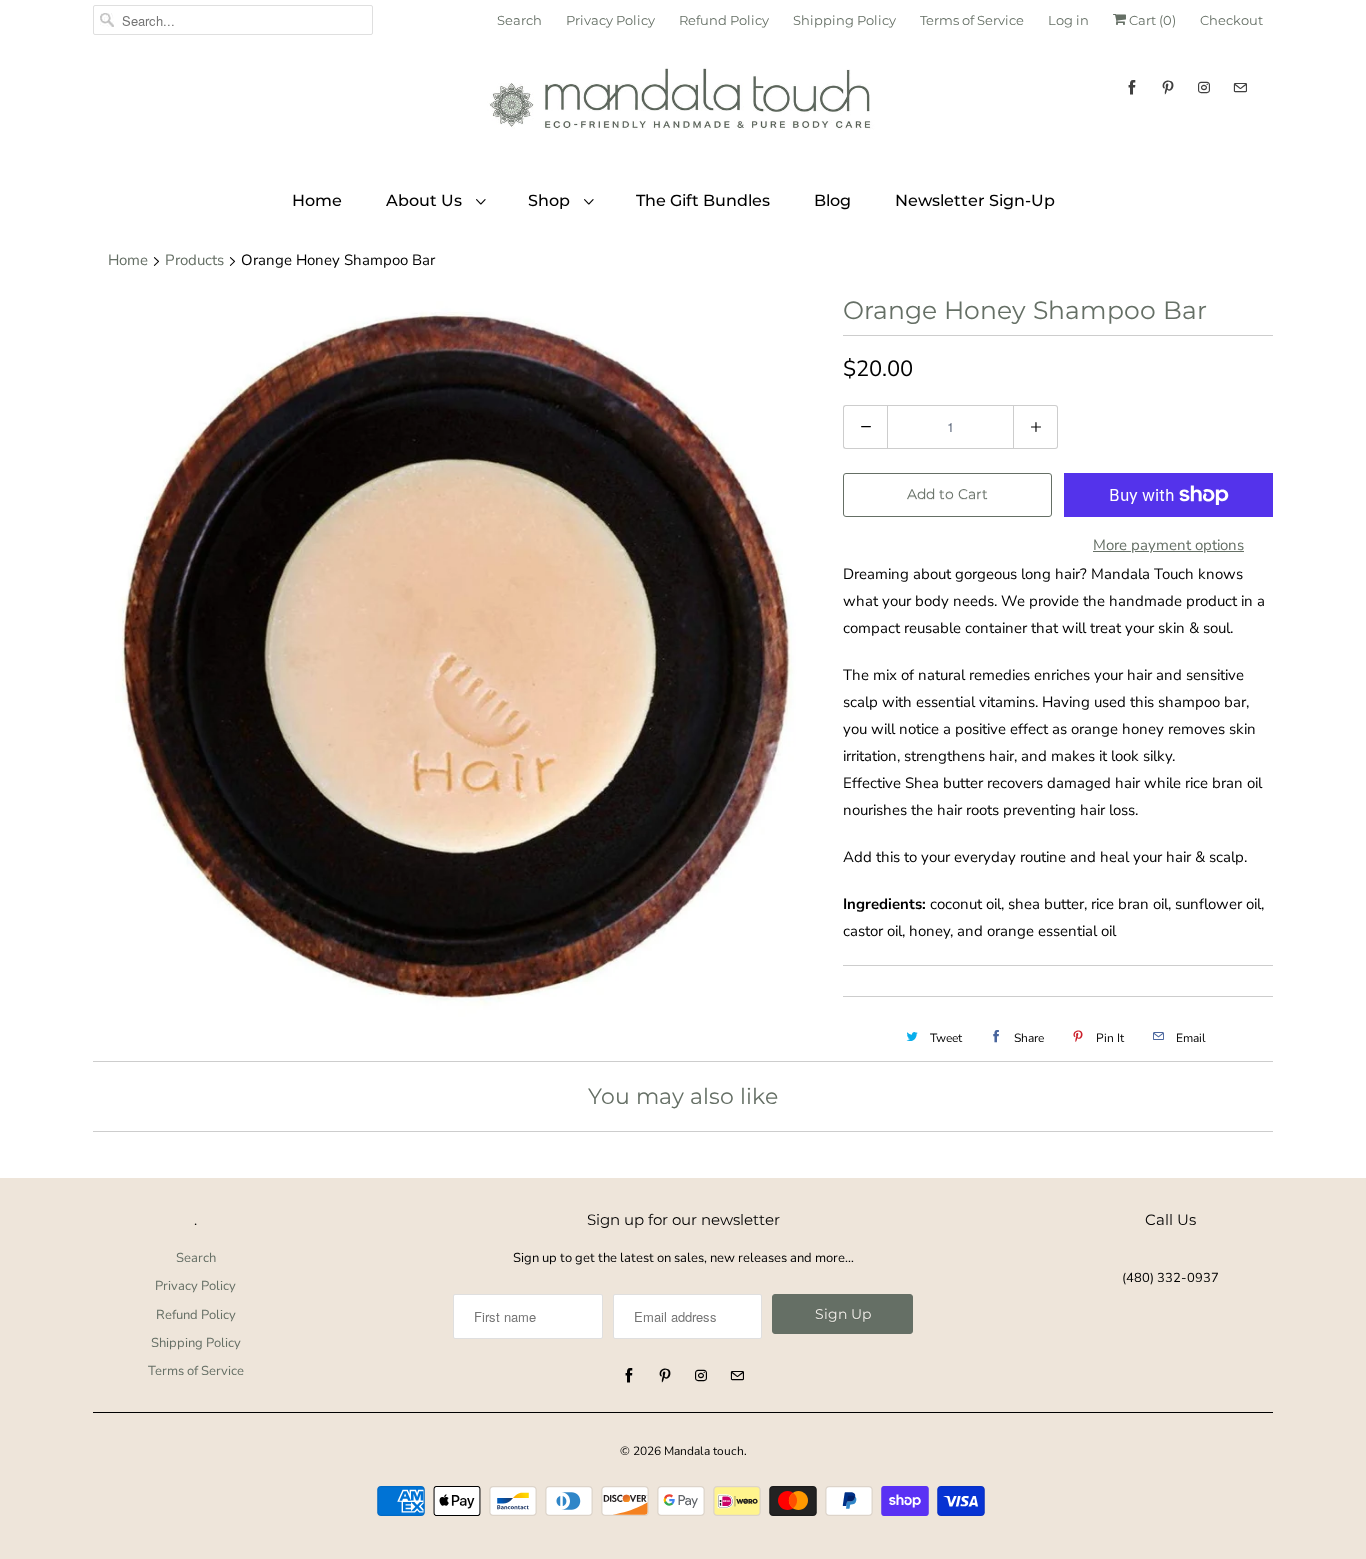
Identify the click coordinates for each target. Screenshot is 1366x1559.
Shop (551, 200)
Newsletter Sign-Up (975, 200)
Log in (1068, 20)
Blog (832, 200)
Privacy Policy (610, 20)
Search (519, 20)
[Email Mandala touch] (1240, 87)
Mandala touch (704, 1451)
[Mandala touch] (683, 106)
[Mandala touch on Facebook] (1132, 87)
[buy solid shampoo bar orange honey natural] (458, 659)
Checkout (1231, 20)
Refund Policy (724, 20)
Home (317, 200)
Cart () (1151, 20)
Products (194, 260)
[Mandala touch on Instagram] (1204, 87)
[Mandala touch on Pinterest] (1168, 87)
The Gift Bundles (703, 200)
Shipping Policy (844, 20)
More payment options (1168, 545)
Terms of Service (972, 20)
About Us (426, 200)
